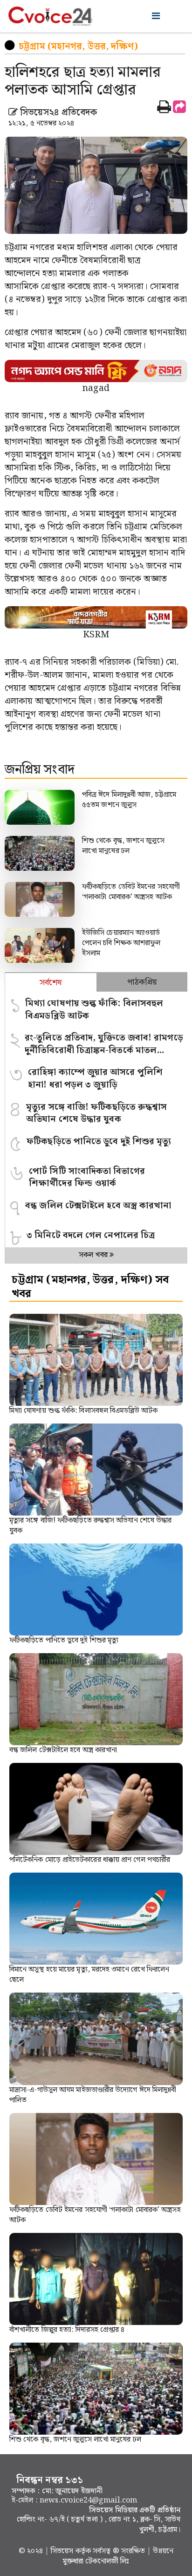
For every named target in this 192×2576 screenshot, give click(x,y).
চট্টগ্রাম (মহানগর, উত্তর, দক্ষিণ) (78, 46)
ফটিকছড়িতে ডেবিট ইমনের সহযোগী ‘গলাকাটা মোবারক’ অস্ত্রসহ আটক (131, 892)
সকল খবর (94, 1255)
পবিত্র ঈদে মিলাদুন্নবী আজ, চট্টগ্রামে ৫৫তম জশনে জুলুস (129, 800)
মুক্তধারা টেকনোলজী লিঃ (96, 2561)
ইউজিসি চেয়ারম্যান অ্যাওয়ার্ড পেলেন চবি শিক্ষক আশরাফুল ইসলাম (121, 943)
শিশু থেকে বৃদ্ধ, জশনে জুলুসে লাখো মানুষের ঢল (123, 846)
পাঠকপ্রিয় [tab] (142, 982)
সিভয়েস (63, 2551)
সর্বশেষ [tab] (51, 983)
